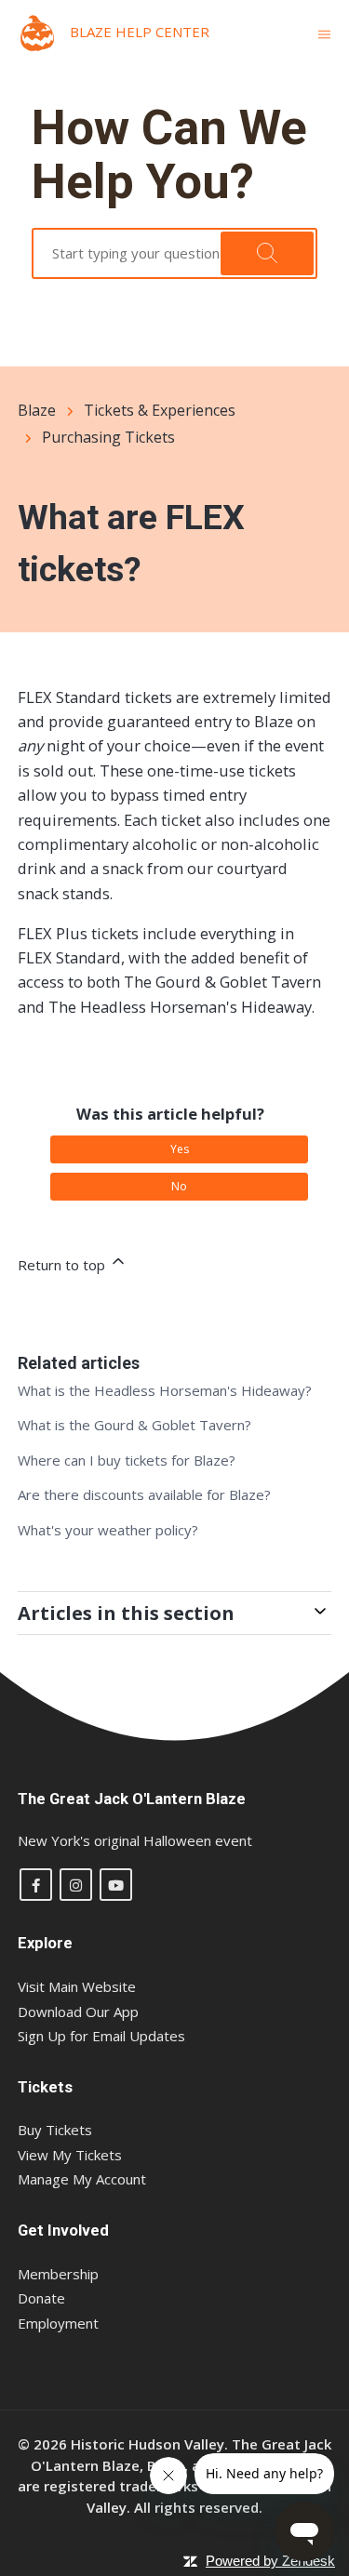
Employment (58, 2323)
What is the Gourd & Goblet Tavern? (134, 1425)
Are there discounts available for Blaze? (144, 1494)
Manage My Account (82, 2179)
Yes (180, 1149)
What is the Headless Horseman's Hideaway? (165, 1390)
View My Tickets (70, 2155)
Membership (58, 2274)
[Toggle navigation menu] (324, 33)
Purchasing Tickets (108, 437)
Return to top (63, 1265)
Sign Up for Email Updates (101, 2036)
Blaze (37, 410)
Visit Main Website (77, 1986)
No (179, 1186)
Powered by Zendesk (270, 2561)
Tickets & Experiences (160, 410)
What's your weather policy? (108, 1530)
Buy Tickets (55, 2130)
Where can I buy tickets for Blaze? (127, 1460)
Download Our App (78, 2012)
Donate (41, 2298)
